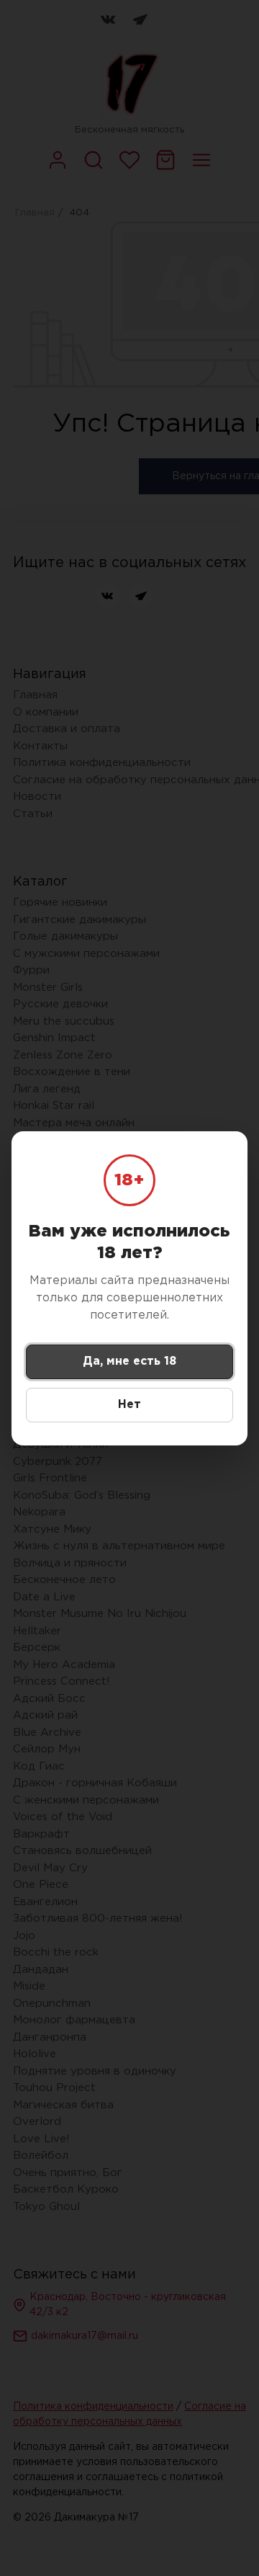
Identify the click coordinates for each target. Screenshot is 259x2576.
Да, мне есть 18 (129, 1361)
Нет (129, 1405)
